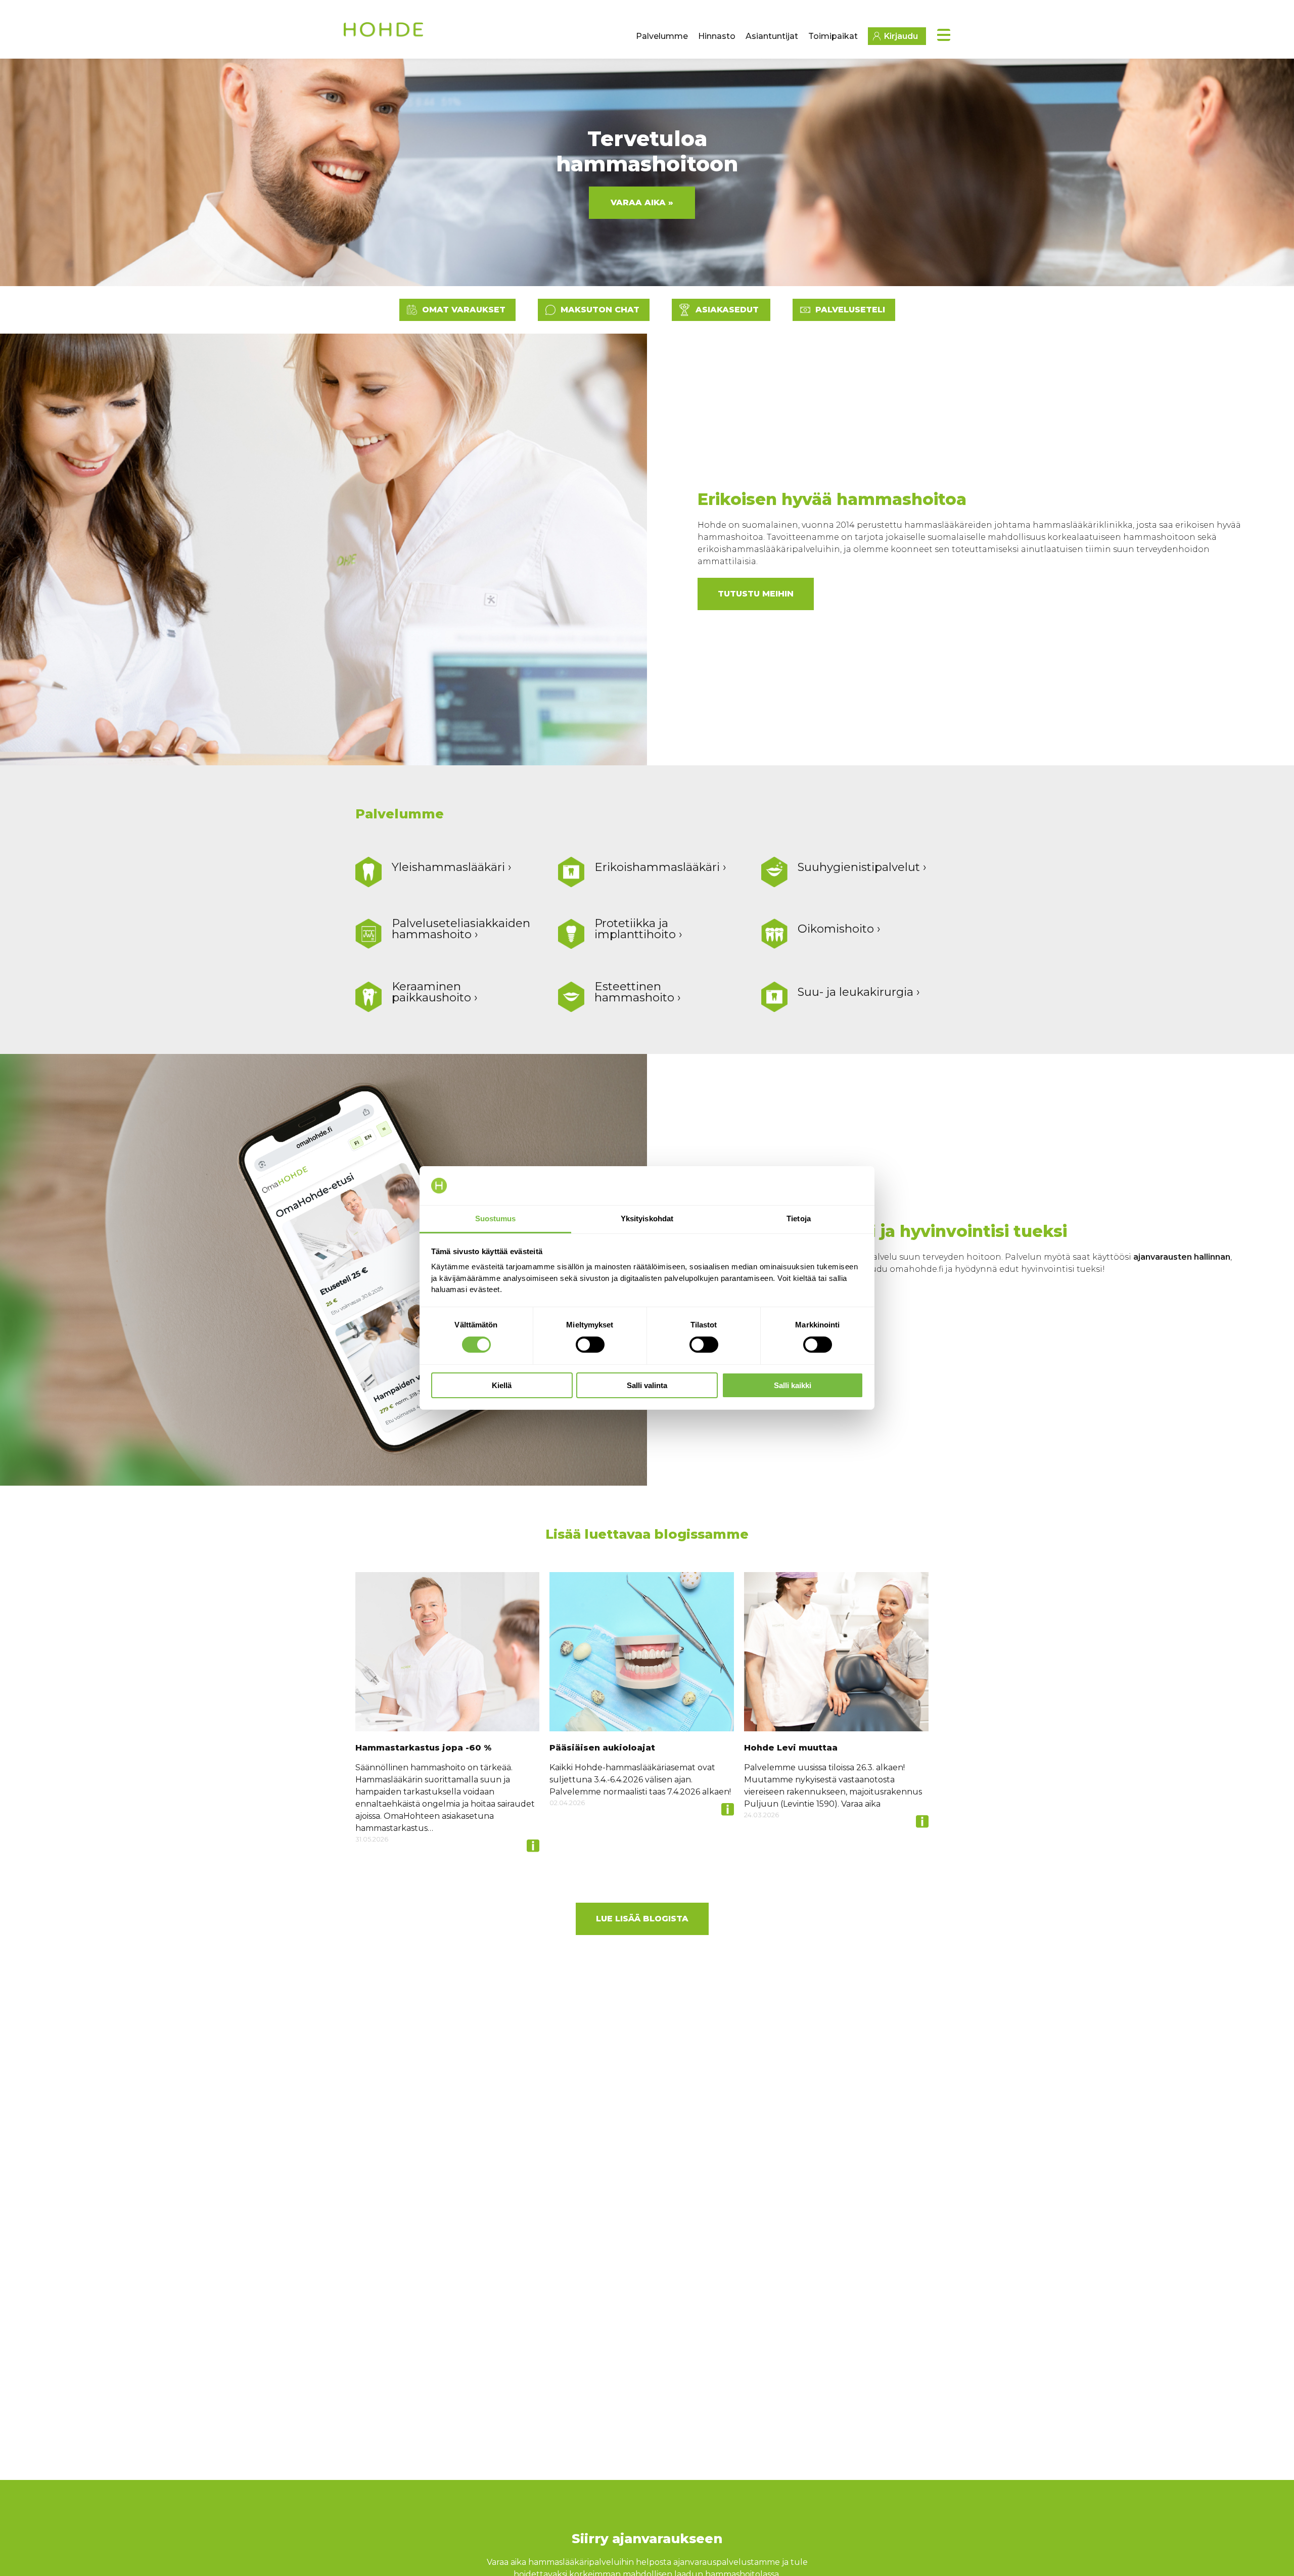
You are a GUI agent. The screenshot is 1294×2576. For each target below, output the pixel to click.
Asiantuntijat (772, 36)
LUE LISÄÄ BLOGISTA (642, 1919)
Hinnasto (717, 36)
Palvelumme (662, 36)
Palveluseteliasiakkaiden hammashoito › (461, 929)
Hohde (384, 33)
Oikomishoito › (839, 929)
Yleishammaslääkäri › (452, 867)
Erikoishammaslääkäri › (660, 867)
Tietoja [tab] (799, 1218)
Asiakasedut (727, 310)
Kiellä (502, 1385)
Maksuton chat (600, 310)
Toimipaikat (833, 36)
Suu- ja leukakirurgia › (859, 992)
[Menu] (944, 35)
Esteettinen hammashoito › (638, 992)
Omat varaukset (464, 310)
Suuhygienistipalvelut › (862, 867)
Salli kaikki (793, 1385)
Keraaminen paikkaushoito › (435, 992)
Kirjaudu (901, 36)
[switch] (590, 1345)
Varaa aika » (642, 202)
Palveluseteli (850, 310)
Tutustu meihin (756, 594)
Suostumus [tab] (496, 1218)
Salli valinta (647, 1385)
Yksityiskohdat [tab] (647, 1218)
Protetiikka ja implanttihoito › (638, 929)
